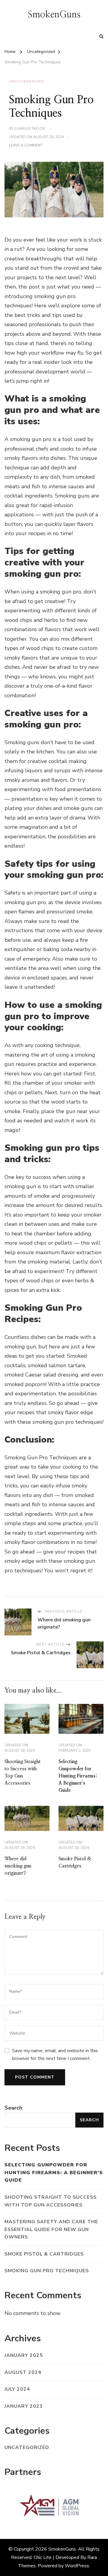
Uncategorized (27, 81)
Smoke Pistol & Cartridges (44, 2254)
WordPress (77, 2566)
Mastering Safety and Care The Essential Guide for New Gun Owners (51, 2229)
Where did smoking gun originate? (18, 1866)
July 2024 (17, 2389)
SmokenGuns (54, 15)
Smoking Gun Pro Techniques (47, 2271)
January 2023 (24, 2406)
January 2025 (24, 2355)
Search (13, 2108)
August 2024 (23, 2372)
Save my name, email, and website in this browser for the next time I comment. (55, 2055)
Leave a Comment (26, 146)
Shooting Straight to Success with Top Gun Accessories (51, 2201)
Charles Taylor (30, 129)
